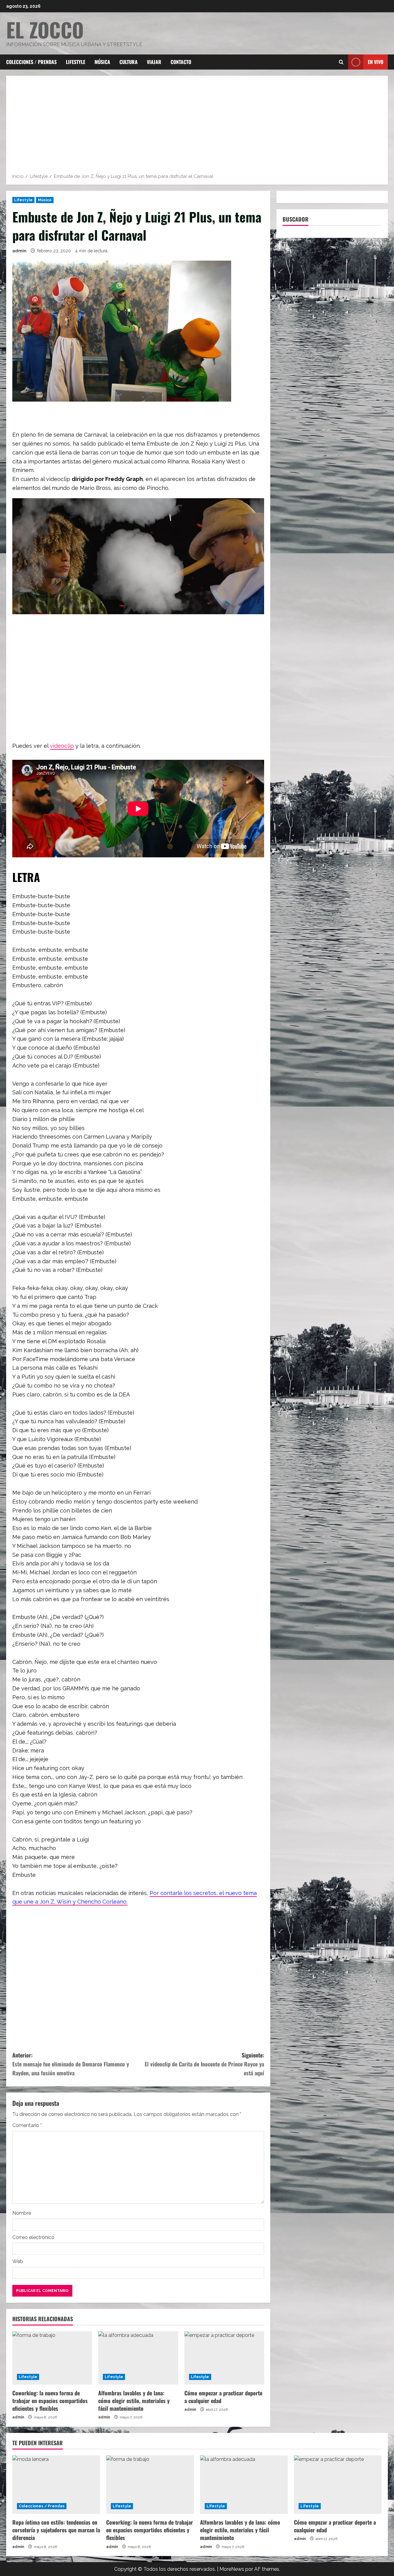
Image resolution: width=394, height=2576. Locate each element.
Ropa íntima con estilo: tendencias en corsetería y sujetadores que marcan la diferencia (56, 2530)
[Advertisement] (197, 126)
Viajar (154, 62)
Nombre (22, 2213)
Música (102, 62)
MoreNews (232, 2569)
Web (18, 2261)
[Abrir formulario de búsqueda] (341, 62)
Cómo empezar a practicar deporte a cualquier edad (223, 2397)
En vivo (376, 62)
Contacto (181, 62)
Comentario (27, 2125)
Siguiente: (204, 2064)
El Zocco (45, 29)
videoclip (62, 746)
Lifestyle (76, 62)
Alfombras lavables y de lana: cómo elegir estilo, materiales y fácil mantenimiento (134, 2401)
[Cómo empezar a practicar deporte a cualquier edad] (224, 2358)
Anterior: (71, 2064)
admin (19, 251)
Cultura (129, 62)
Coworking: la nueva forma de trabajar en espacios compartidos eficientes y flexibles (50, 2401)
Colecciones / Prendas (31, 62)
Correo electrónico (33, 2237)
